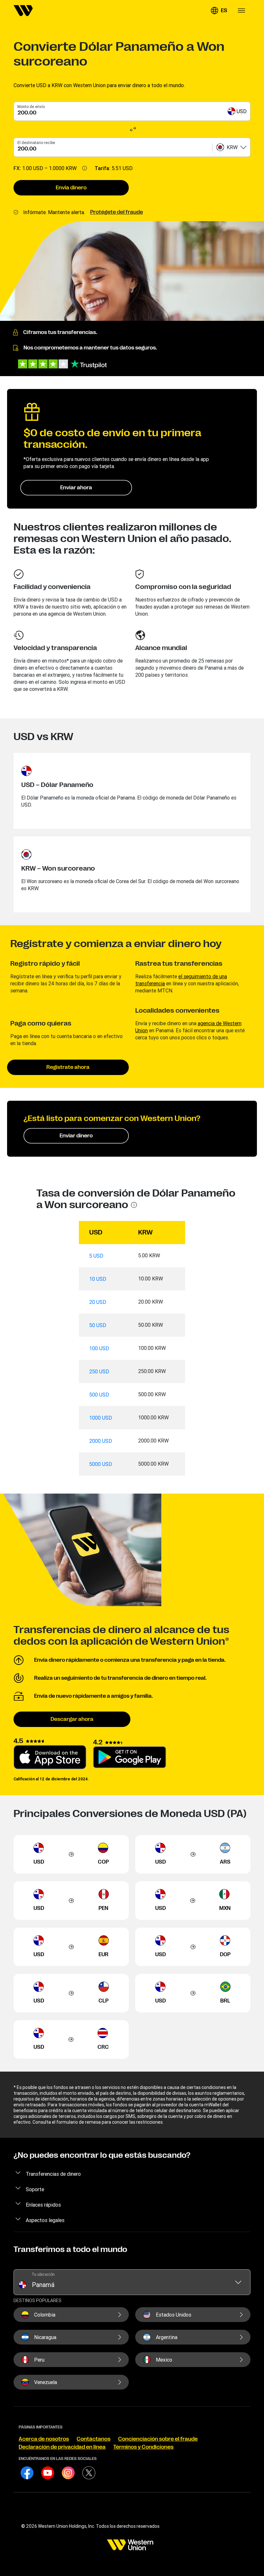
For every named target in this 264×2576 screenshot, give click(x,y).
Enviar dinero (76, 1136)
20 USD (98, 1302)
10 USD (98, 1279)
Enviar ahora (76, 488)
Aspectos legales (45, 2220)
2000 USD (101, 1441)
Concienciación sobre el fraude (158, 2439)
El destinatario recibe (36, 143)
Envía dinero (71, 188)
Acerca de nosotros (44, 2439)
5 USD (96, 1256)
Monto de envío (31, 107)
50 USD (98, 1325)
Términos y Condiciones (143, 2447)
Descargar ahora (72, 1719)
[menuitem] (23, 11)
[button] (219, 11)
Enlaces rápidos (43, 2205)
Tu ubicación (43, 2274)
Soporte (35, 2189)
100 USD (99, 1348)
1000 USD (101, 1418)
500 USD (99, 1395)
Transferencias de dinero (53, 2174)
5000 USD (101, 1464)
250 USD (99, 1371)
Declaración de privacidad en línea (62, 2447)
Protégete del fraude (117, 212)
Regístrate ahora (68, 1067)
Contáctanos (94, 2439)
